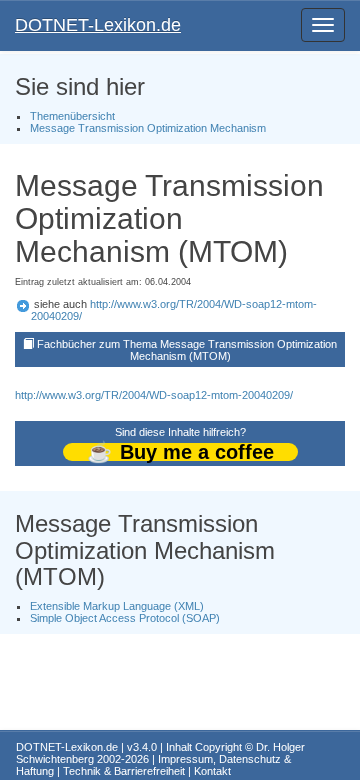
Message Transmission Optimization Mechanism (148, 128)
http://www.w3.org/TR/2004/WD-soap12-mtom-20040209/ (154, 395)
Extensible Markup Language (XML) (117, 606)
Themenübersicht (72, 116)
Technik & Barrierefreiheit (124, 771)
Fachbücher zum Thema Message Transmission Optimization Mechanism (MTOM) (187, 350)
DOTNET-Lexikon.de (98, 25)
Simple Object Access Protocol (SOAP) (125, 618)
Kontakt (212, 771)
